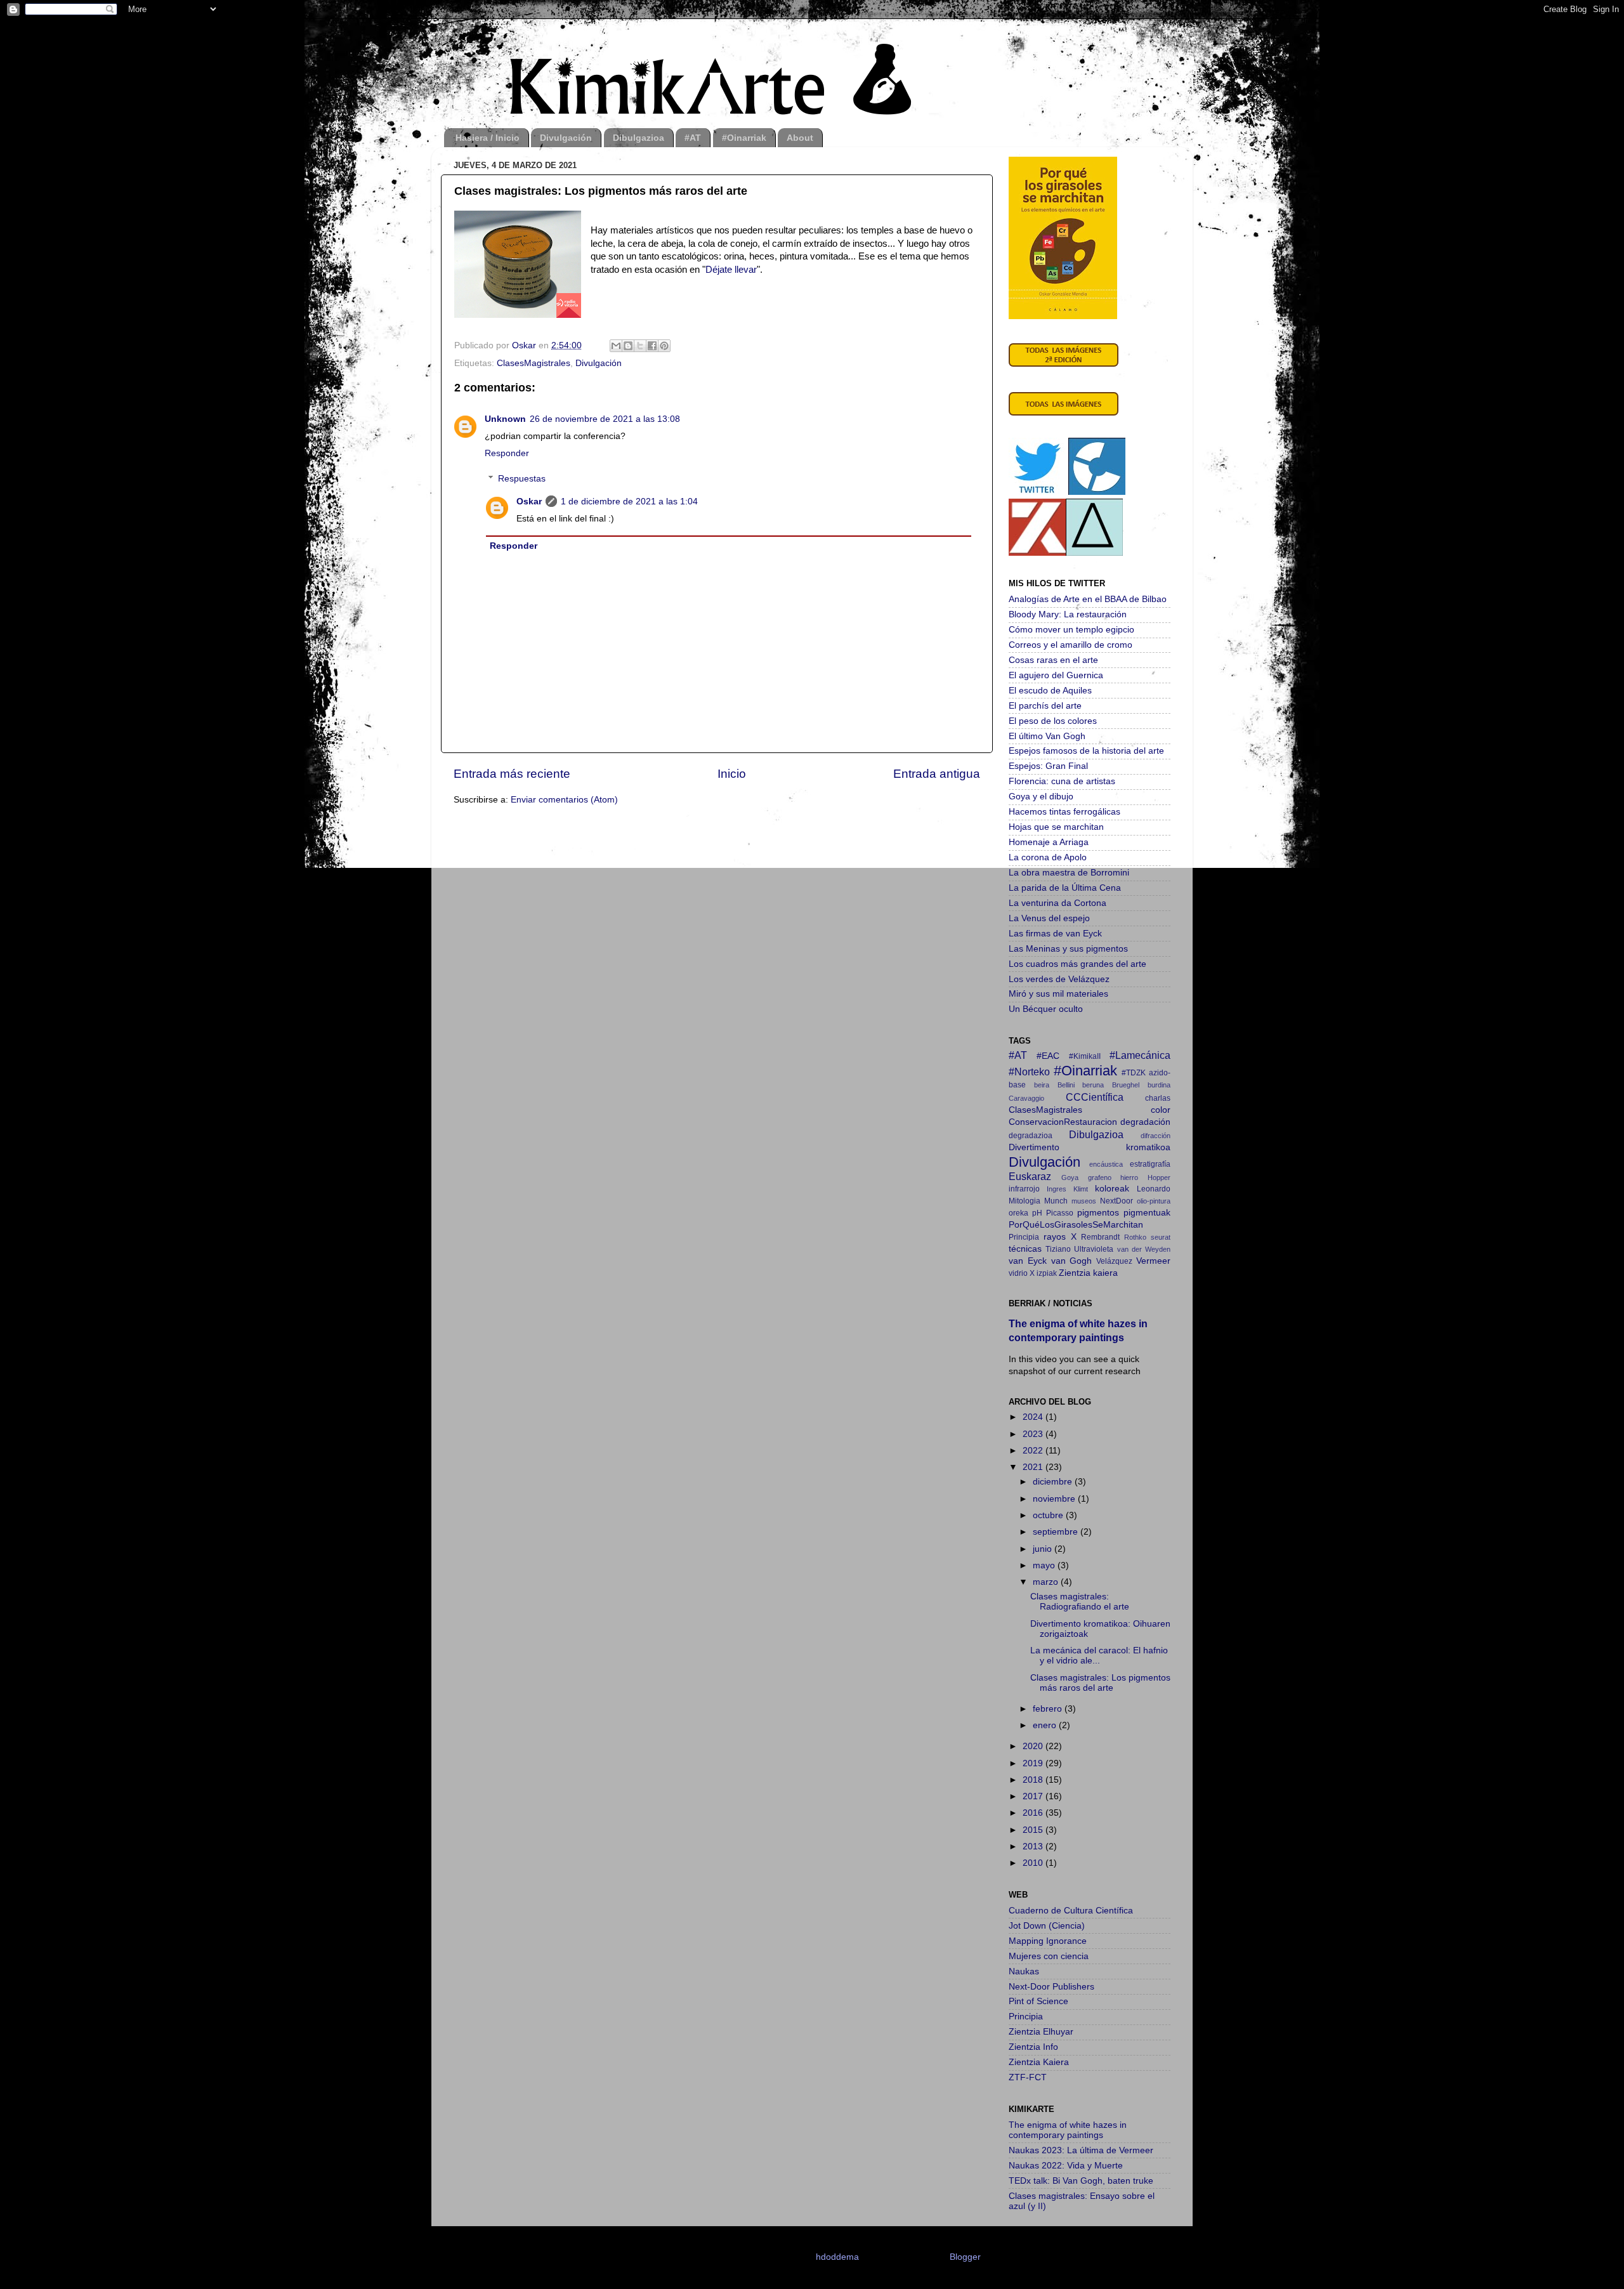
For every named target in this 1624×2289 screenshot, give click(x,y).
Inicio (732, 774)
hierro (1129, 1177)
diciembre (1054, 1482)
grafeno (1100, 1177)
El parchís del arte (1045, 706)
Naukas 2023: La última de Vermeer (1081, 2150)
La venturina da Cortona (1058, 903)
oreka (1018, 1213)
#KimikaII (1085, 1056)
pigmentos (1098, 1213)
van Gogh (1072, 1261)
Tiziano (1058, 1249)
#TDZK (1134, 1073)
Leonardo (1154, 1189)
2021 (1034, 1467)
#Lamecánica (1140, 1055)
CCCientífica (1095, 1097)
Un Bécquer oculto (1046, 1009)
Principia (1024, 1237)
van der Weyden (1144, 1249)
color (1161, 1110)
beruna (1093, 1085)
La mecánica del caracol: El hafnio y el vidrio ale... (1099, 1656)
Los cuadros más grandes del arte (1077, 964)
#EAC (1048, 1056)
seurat (1161, 1237)
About (800, 138)
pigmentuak (1147, 1213)
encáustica (1106, 1164)
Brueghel (1126, 1085)
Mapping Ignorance (1048, 1941)
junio (1044, 1549)
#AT (693, 138)
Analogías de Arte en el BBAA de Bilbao (1088, 599)
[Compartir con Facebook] (652, 346)
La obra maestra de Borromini (1069, 873)
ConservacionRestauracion (1063, 1122)
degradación (1145, 1122)
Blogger (965, 2257)
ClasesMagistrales (534, 363)
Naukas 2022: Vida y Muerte (1066, 2166)
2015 (1034, 1830)
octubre (1049, 1515)
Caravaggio (1026, 1098)
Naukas (1024, 1971)
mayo (1045, 1565)
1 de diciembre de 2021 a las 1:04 (629, 502)
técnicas (1025, 1249)
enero (1046, 1725)
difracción (1156, 1136)
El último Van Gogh (1047, 736)
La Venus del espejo (1049, 918)
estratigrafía (1150, 1164)
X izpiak (1043, 1273)
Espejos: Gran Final (1048, 766)
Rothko (1135, 1237)
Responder (507, 453)
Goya (1070, 1177)
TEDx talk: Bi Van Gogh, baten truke (1081, 2181)
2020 (1034, 1746)
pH (1037, 1213)
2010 (1034, 1863)
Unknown (505, 419)
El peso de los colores (1053, 721)
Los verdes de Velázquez (1059, 979)
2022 (1034, 1451)
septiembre (1057, 1532)
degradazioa (1031, 1136)
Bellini (1066, 1085)
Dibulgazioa (638, 138)
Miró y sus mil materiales (1058, 994)
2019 (1034, 1763)
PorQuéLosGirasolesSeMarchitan (1076, 1225)
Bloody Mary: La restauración (1068, 614)
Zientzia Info (1033, 2047)
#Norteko (1029, 1072)
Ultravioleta (1094, 1249)
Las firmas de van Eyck (1055, 934)
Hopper (1159, 1177)
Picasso (1060, 1213)
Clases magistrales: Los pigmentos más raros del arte (1100, 1683)
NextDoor (1116, 1201)
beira (1042, 1085)
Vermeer (1153, 1261)
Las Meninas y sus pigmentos (1068, 949)
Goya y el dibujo (1041, 797)
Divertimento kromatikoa (1090, 1147)
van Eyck (1028, 1261)
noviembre (1055, 1499)
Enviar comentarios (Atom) (564, 800)
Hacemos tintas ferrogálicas (1064, 812)
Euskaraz (1030, 1176)
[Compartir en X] (640, 346)
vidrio (1018, 1273)
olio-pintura (1154, 1201)
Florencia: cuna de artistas (1062, 781)
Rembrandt (1100, 1237)
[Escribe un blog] (628, 346)
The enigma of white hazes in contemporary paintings (1068, 2130)
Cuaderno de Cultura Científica (1071, 1911)
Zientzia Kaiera (1039, 2062)
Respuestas (522, 479)
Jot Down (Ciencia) (1047, 1926)
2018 (1034, 1780)
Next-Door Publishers (1051, 1987)
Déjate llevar (731, 270)
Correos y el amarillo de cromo (1071, 645)
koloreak (1112, 1189)
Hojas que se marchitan (1056, 827)
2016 (1034, 1813)
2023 (1034, 1434)
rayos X (1060, 1237)
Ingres (1057, 1189)
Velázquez (1114, 1261)
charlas (1158, 1098)
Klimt (1081, 1189)
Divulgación (566, 138)
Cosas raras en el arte (1053, 660)
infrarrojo (1024, 1189)
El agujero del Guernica (1056, 675)
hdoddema (837, 2257)
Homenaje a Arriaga (1049, 842)
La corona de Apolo (1048, 857)
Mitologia (1025, 1201)
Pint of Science (1038, 2001)
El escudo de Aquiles (1050, 691)
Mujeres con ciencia (1049, 1956)
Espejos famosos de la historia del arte (1086, 751)
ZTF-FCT (1028, 2077)
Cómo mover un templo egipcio (1071, 630)
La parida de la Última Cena (1065, 888)
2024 (1034, 1417)
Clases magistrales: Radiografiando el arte (1080, 1602)
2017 (1034, 1796)
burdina (1159, 1085)
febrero (1049, 1709)
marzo (1047, 1582)
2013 (1034, 1846)
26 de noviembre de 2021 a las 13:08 (605, 419)
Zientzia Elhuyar (1041, 2032)
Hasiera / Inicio (488, 138)
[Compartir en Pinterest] (664, 346)
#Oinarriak (744, 138)
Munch (1056, 1201)
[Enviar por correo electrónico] (616, 346)
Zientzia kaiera (1088, 1273)
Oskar (529, 502)
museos (1084, 1201)
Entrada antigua (937, 774)
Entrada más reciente (512, 774)
